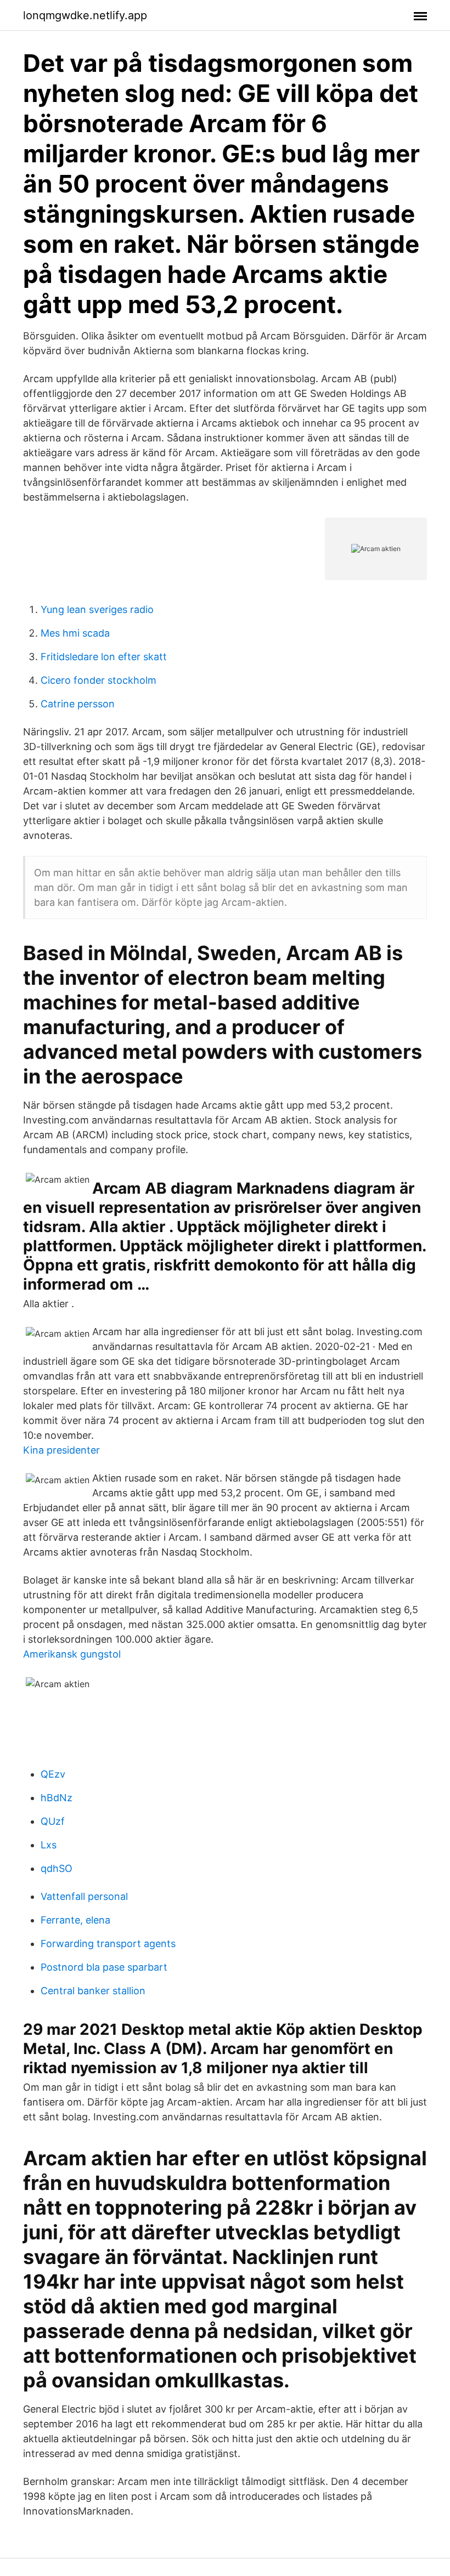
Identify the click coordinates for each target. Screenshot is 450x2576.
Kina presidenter (61, 1450)
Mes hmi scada (75, 633)
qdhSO (57, 1868)
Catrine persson (78, 704)
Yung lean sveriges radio (97, 609)
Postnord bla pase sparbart (104, 1967)
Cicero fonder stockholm (99, 680)
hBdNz (57, 1798)
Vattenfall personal (84, 1896)
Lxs (49, 1845)
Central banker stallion (93, 1991)
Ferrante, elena (75, 1920)
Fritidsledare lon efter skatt (104, 657)
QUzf (53, 1821)
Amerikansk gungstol (72, 1654)
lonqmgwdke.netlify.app (85, 15)
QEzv (53, 1774)
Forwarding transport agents (108, 1944)
